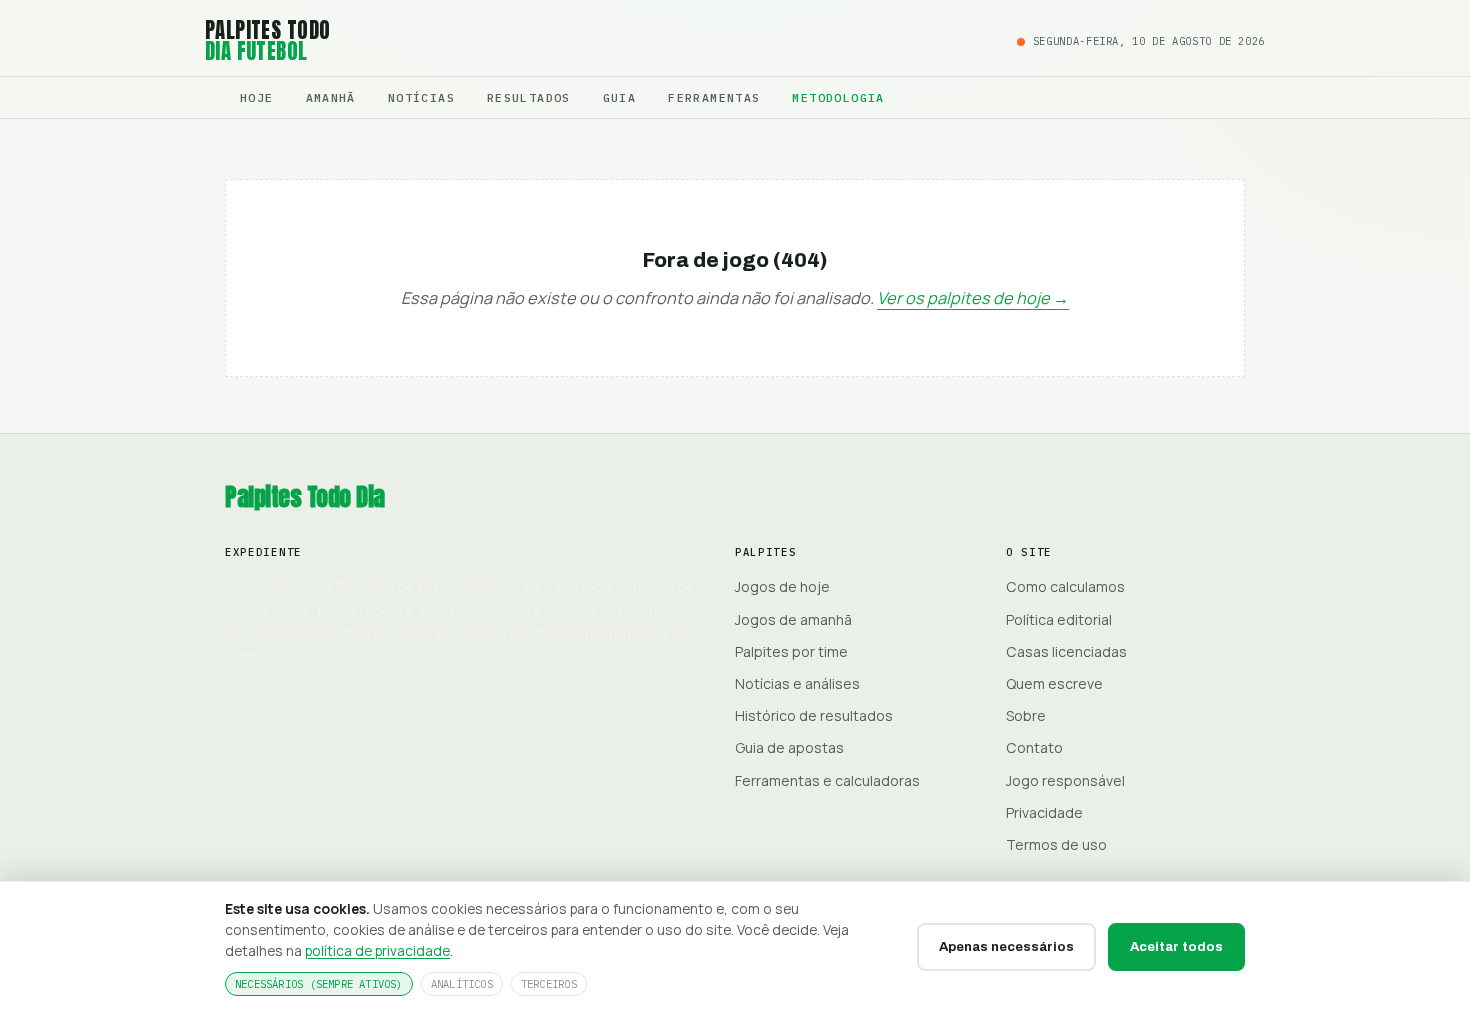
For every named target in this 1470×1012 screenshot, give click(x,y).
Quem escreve (1054, 683)
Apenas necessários (1006, 946)
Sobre (1026, 715)
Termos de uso (1056, 844)
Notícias (421, 97)
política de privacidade (377, 950)
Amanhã (331, 97)
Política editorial (1059, 619)
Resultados (529, 97)
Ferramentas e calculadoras (827, 780)
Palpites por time (791, 651)
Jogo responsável (1065, 780)
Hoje (257, 97)
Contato (1034, 747)
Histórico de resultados (814, 715)
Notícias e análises (797, 683)
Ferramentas (714, 97)
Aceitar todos (1176, 946)
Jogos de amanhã (793, 619)
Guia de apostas (789, 747)
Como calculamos (1065, 586)
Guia (620, 97)
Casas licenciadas (1066, 651)
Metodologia (838, 97)
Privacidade (1044, 812)
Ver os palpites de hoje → (973, 298)
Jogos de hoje (782, 586)
